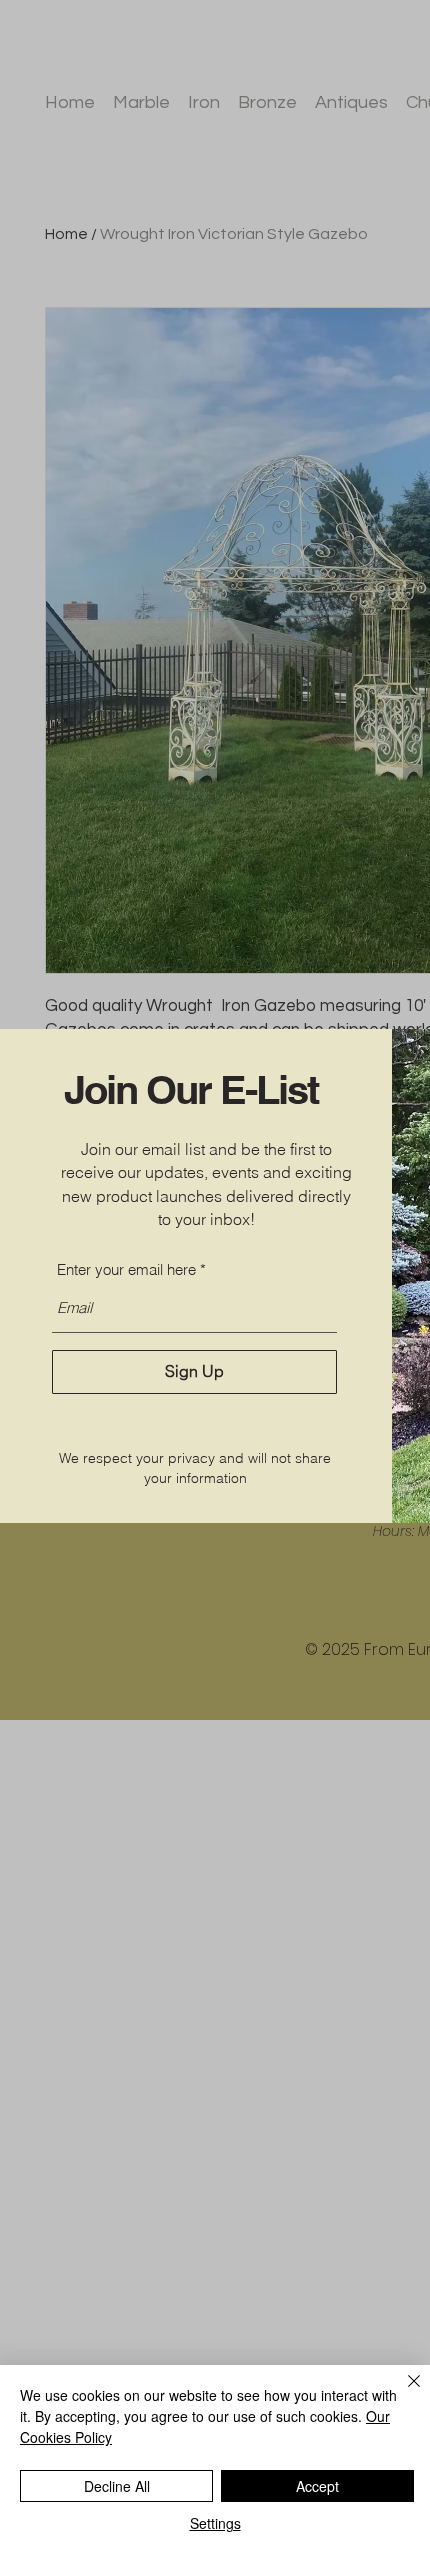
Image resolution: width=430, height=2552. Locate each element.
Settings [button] (215, 2523)
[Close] (402, 2393)
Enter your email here (126, 1269)
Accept (317, 2486)
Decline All (117, 2486)
